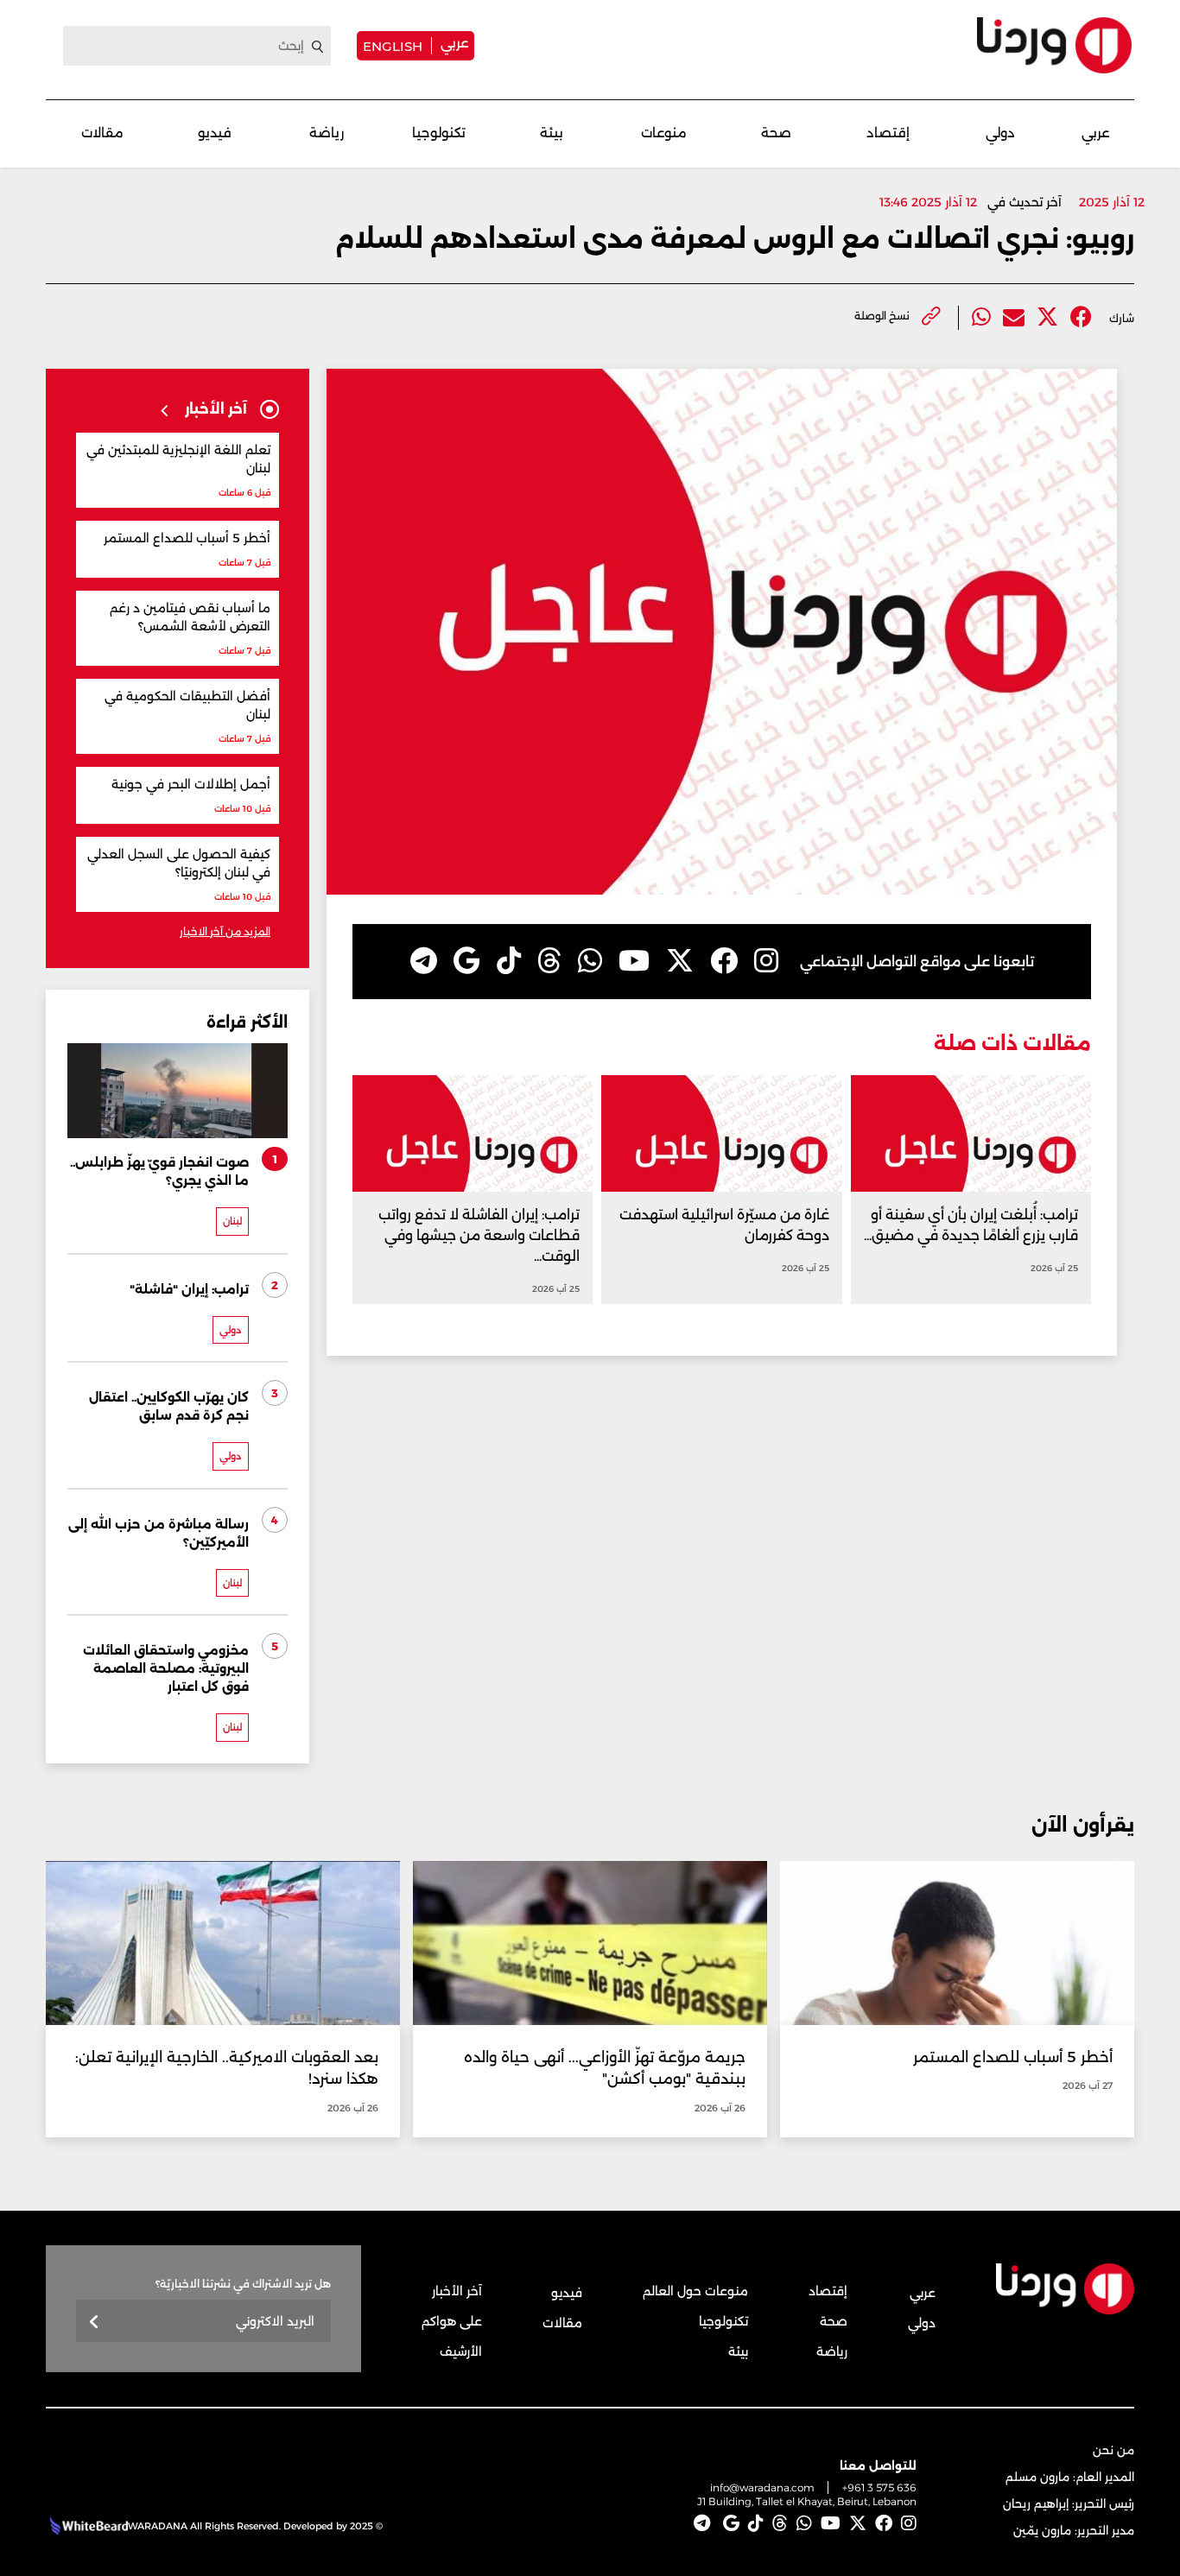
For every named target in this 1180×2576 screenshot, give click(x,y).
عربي (454, 43)
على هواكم (452, 2321)
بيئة (552, 133)
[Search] (318, 47)
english (393, 46)
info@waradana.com (762, 2487)
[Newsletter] (95, 2323)
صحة (776, 133)
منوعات (664, 133)
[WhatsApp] (590, 961)
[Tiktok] (509, 961)
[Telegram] (424, 961)
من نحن (1113, 2450)
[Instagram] (766, 961)
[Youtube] (634, 961)
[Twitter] (1047, 317)
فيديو (215, 133)
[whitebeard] (87, 2526)
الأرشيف (461, 2351)
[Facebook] (1081, 317)
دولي (1000, 133)
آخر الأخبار (457, 2291)
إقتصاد (888, 133)
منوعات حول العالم (695, 2291)
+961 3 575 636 (879, 2487)
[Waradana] (1054, 45)
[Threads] (549, 961)
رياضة (327, 133)
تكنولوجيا (439, 133)
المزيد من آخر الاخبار (225, 931)
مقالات (102, 133)
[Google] (467, 961)
